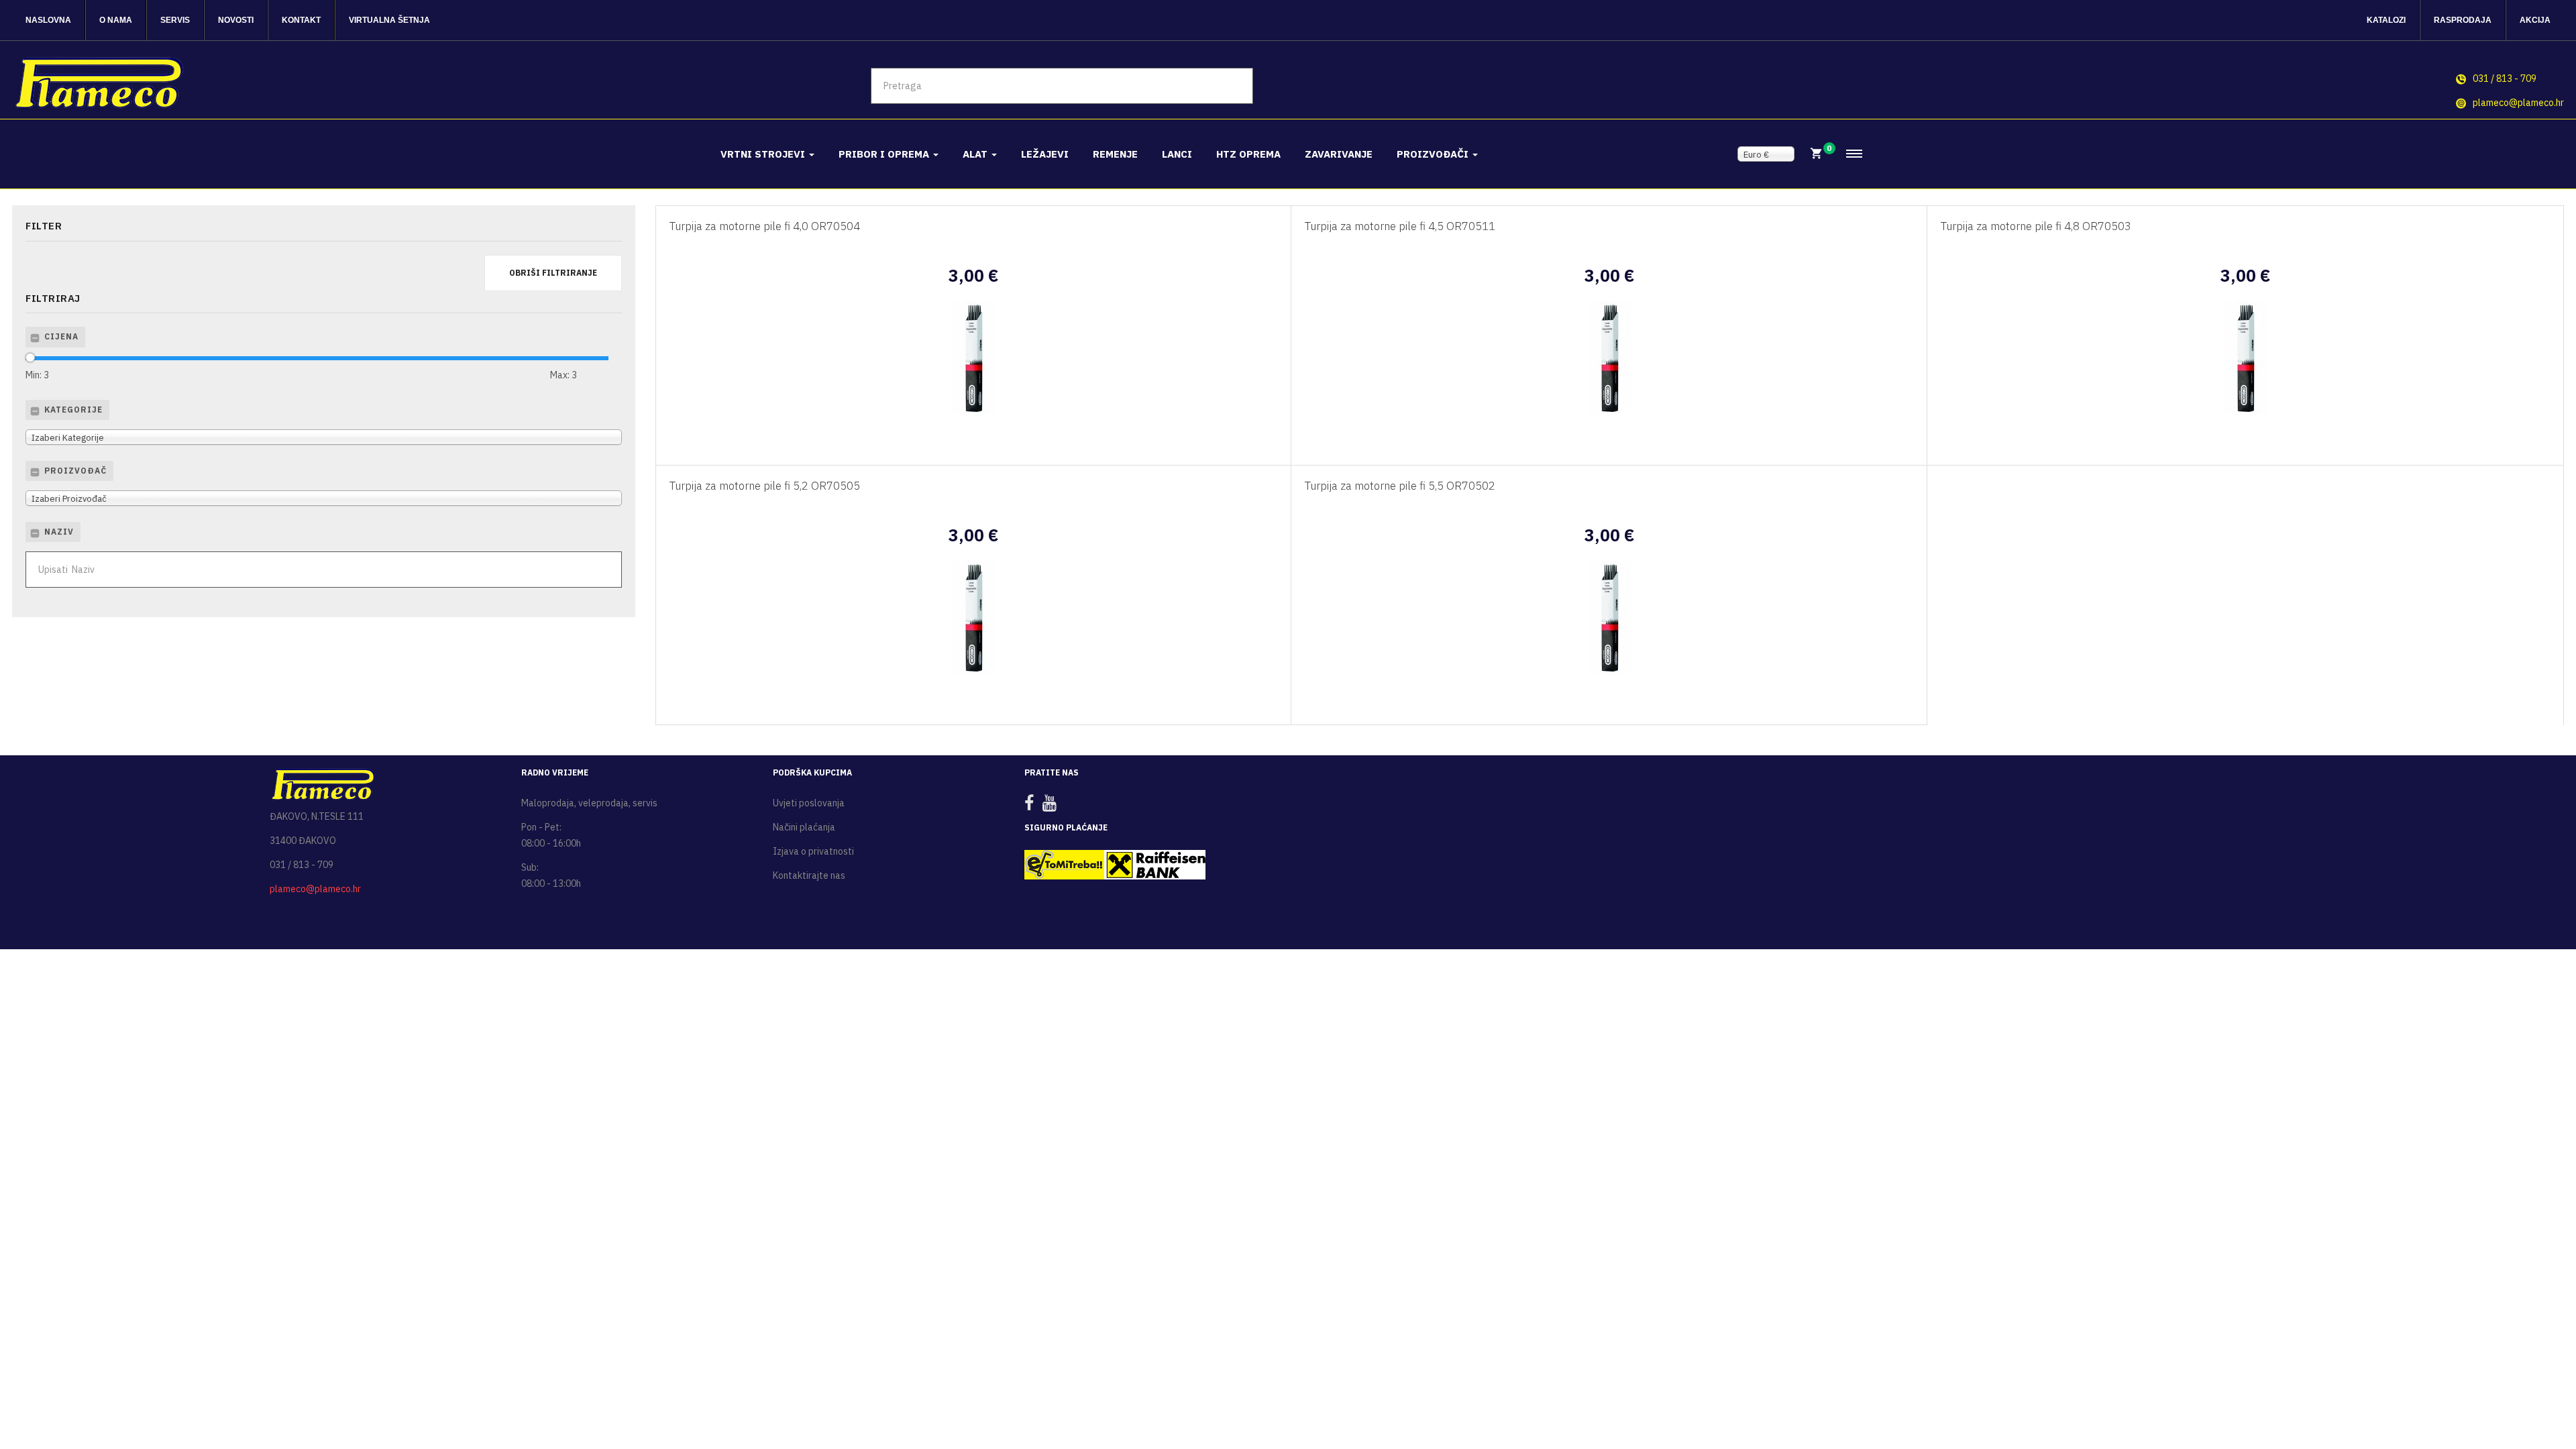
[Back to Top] (2534, 1395)
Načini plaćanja (804, 827)
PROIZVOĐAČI (1434, 154)
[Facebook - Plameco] (1032, 806)
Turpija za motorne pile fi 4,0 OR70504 (765, 226)
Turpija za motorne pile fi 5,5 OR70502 (1400, 486)
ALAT (976, 154)
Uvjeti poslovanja (809, 803)
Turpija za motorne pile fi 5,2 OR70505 (765, 486)
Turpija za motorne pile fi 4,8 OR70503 (2036, 226)
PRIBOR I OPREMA (885, 154)
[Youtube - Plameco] (1053, 806)
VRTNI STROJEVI (764, 154)
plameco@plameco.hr (2518, 103)
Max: (563, 375)
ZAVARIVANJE (1339, 154)
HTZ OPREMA (1248, 154)
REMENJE (1115, 154)
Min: (37, 375)
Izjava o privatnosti (813, 851)
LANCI (1177, 154)
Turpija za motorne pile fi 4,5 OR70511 (1400, 226)
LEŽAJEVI (1045, 154)
